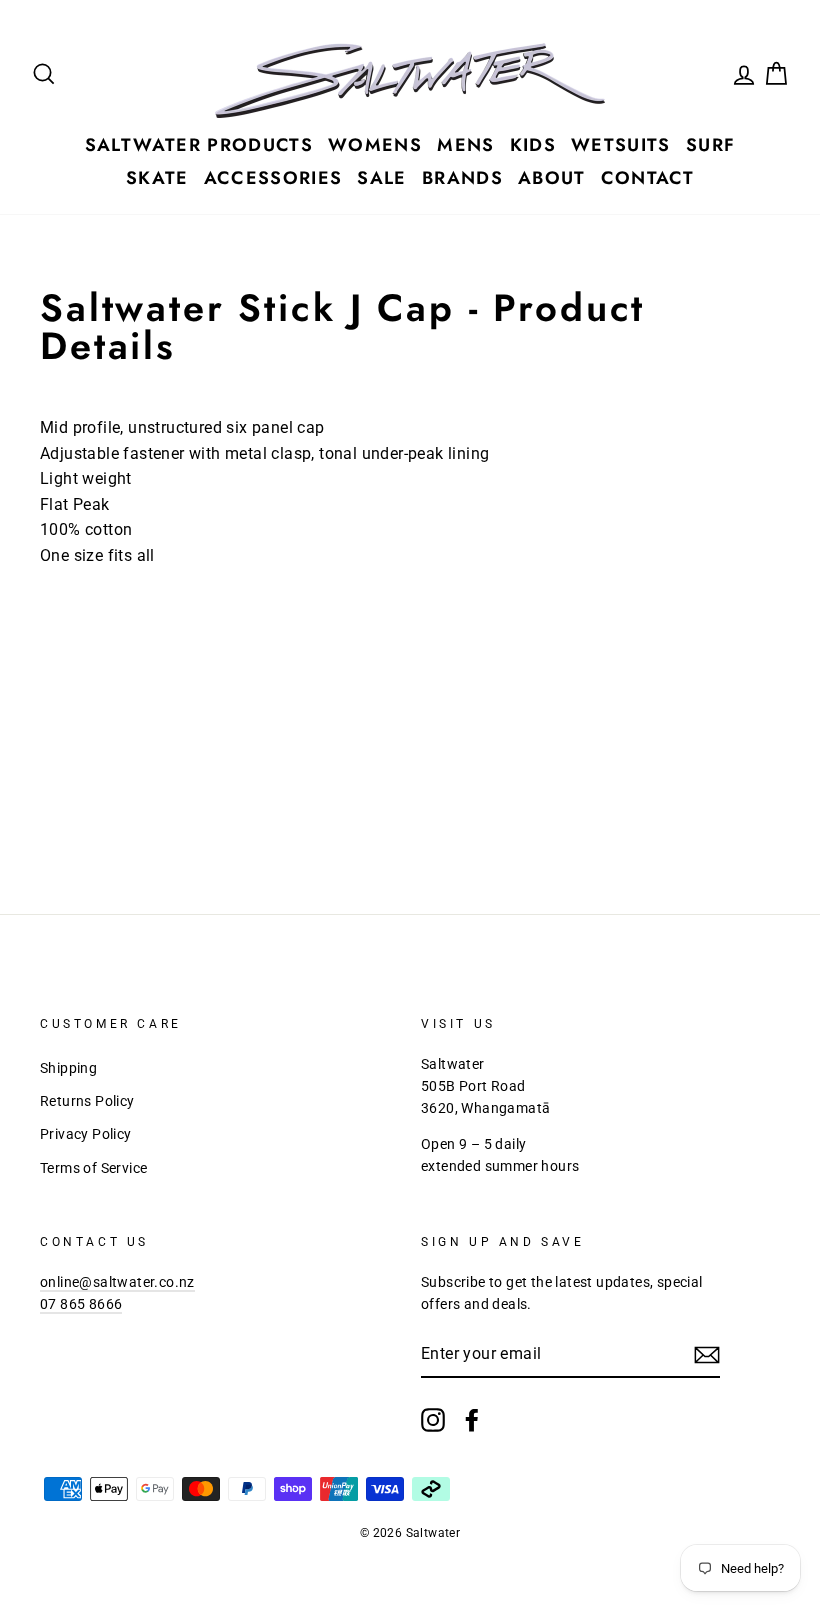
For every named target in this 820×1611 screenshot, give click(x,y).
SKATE (157, 178)
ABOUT (552, 178)
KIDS (533, 145)
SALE (381, 178)
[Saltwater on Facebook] (472, 1420)
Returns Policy (87, 1101)
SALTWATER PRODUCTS (199, 145)
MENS (465, 145)
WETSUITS (621, 145)
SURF (710, 145)
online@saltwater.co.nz (117, 1282)
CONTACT (647, 178)
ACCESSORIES (273, 178)
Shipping (68, 1068)
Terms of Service (93, 1168)
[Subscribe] (707, 1355)
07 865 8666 (81, 1304)
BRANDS (462, 178)
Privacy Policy (86, 1134)
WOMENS (375, 145)
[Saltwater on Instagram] (433, 1420)
